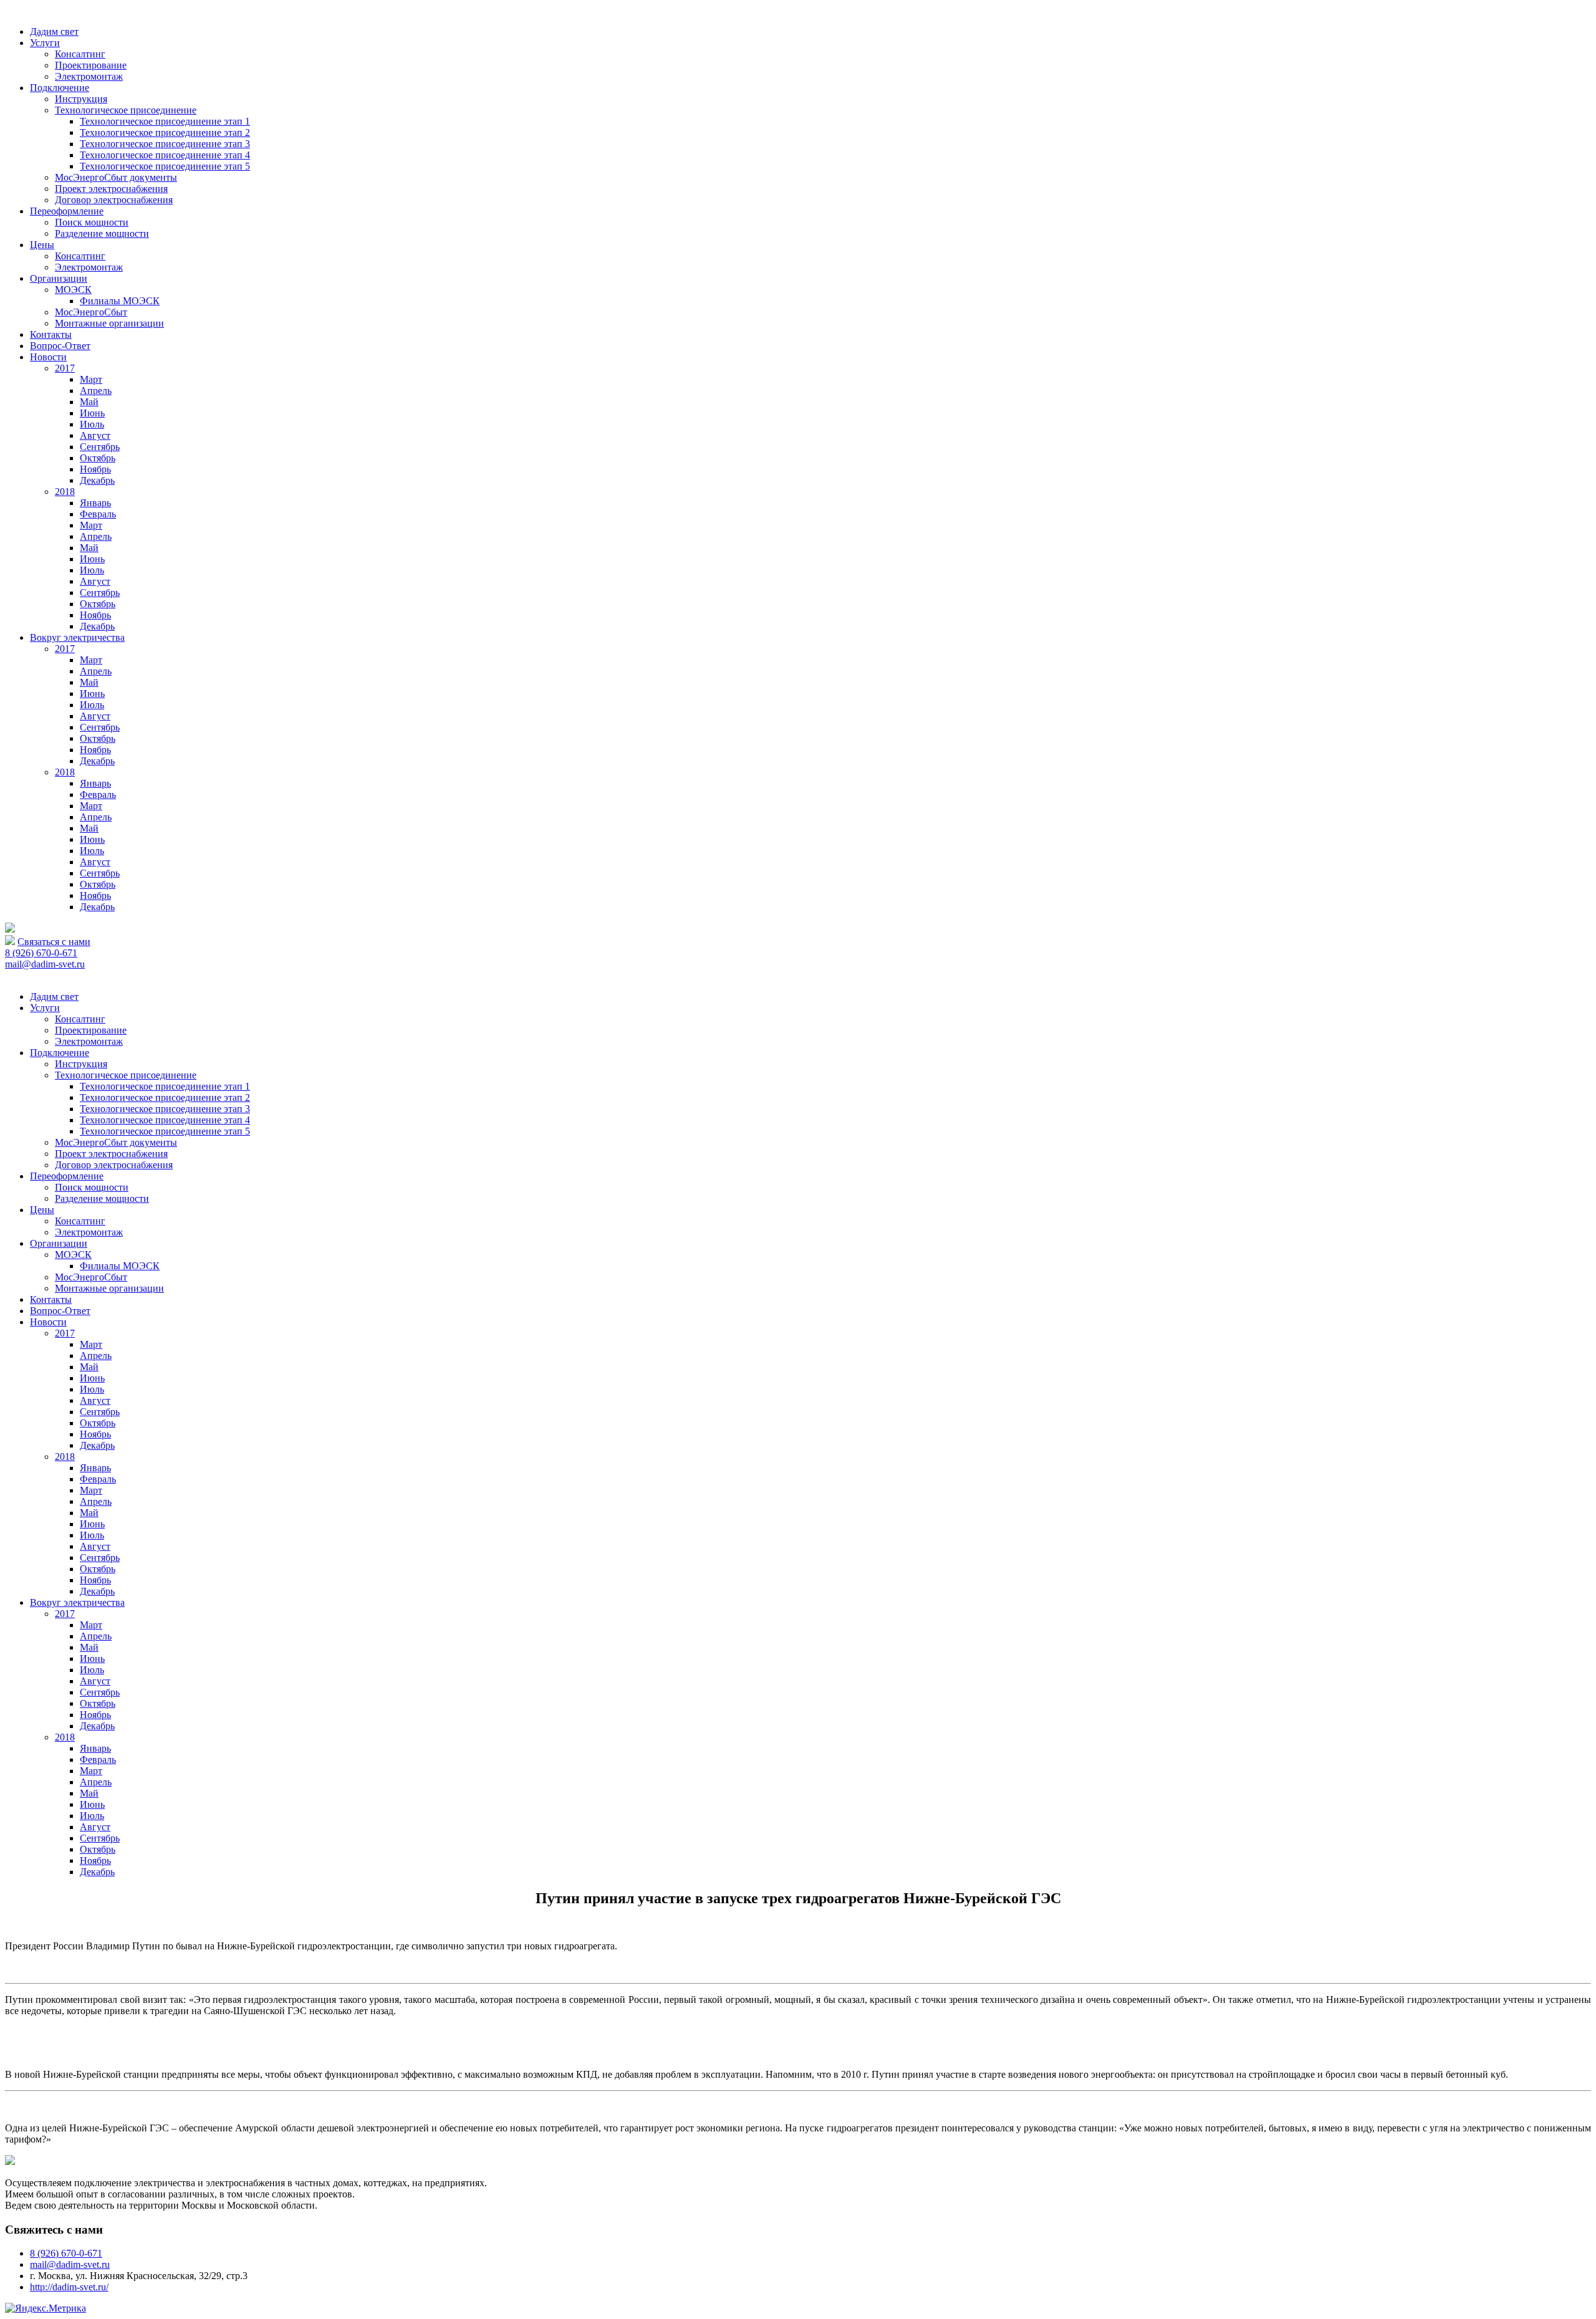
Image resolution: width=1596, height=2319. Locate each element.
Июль (92, 424)
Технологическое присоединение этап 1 (165, 121)
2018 (65, 492)
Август (95, 435)
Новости (48, 357)
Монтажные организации (109, 323)
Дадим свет (54, 31)
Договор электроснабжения (114, 200)
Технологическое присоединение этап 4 (165, 155)
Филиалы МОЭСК (120, 301)
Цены (42, 245)
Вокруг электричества (77, 637)
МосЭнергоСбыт (91, 312)
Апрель (96, 391)
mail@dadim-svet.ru (45, 964)
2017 (65, 368)
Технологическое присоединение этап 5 (165, 166)
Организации (59, 278)
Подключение (60, 88)
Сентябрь (100, 447)
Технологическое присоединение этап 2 (165, 132)
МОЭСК (73, 290)
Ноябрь (95, 469)
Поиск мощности (92, 222)
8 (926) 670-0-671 (41, 953)
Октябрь (98, 458)
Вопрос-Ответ (60, 346)
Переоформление (67, 211)
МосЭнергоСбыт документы (116, 177)
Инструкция (81, 99)
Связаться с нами (54, 942)
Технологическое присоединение (126, 110)
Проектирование (91, 65)
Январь (95, 503)
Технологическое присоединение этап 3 (165, 144)
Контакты (51, 334)
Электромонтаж (89, 76)
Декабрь (97, 480)
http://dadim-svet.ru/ (69, 2287)
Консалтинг (80, 54)
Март (91, 379)
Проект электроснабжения (111, 189)
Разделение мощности (102, 233)
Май (89, 402)
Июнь (92, 413)
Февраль (98, 514)
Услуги (45, 43)
